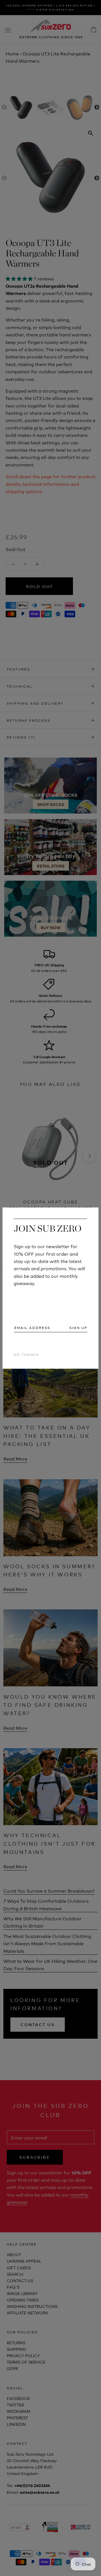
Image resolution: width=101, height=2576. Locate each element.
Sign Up (78, 1327)
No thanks (26, 1354)
